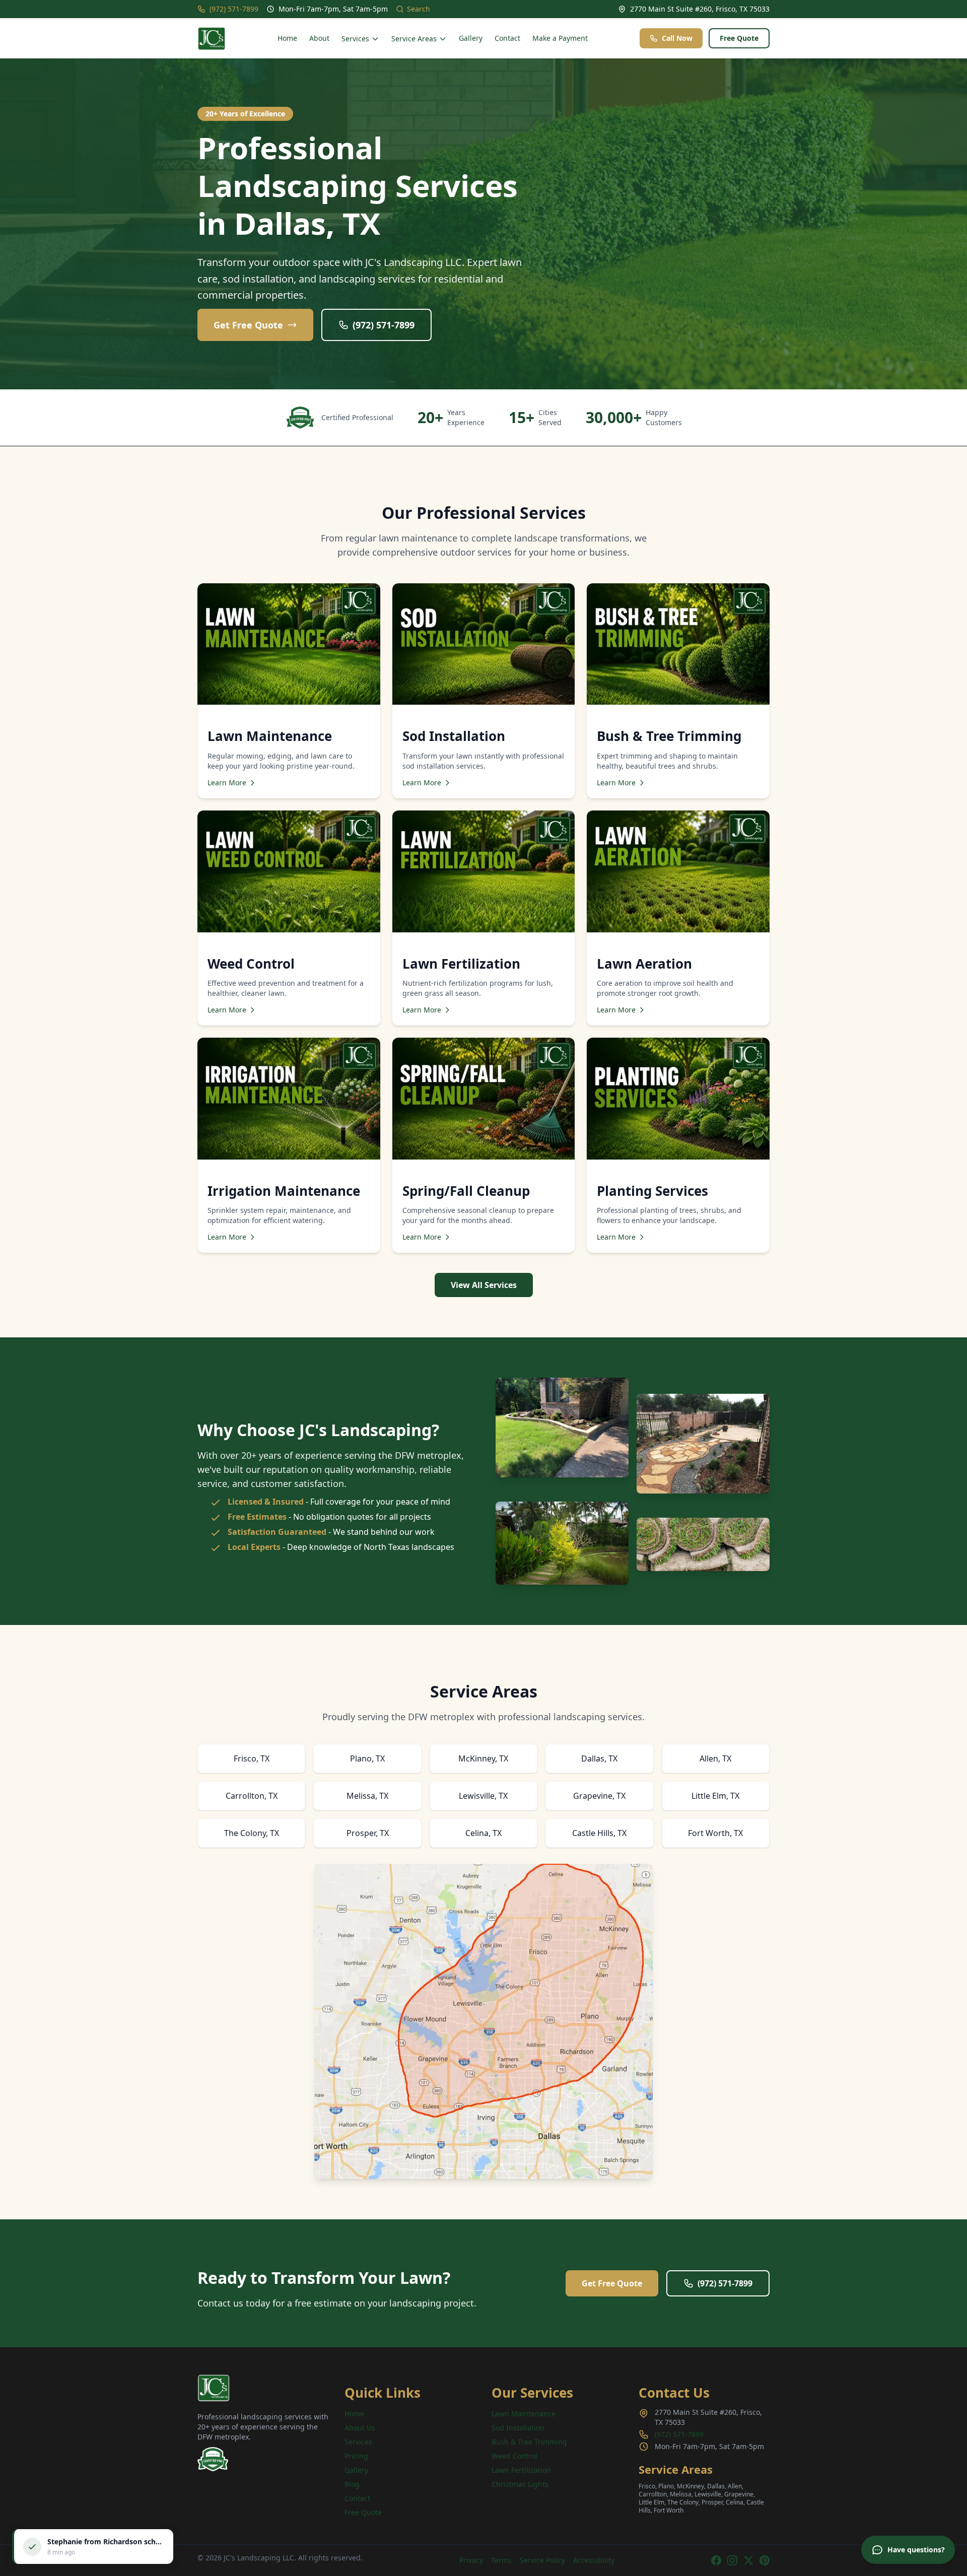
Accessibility (594, 2560)
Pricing (356, 2456)
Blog (352, 2484)
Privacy (471, 2560)
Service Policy (542, 2560)
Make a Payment (560, 38)
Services (355, 39)
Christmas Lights (520, 2484)
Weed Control (514, 2456)
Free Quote (739, 38)
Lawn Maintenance (524, 2414)
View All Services (484, 1285)
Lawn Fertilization (521, 2470)
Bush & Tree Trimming (529, 2442)
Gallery (471, 38)
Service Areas (414, 39)
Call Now (677, 38)
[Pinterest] (765, 2560)
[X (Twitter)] (748, 2560)
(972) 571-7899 (234, 9)
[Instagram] (732, 2560)
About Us (360, 2428)
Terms (501, 2560)
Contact (507, 38)
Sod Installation (518, 2428)
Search (419, 9)
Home (287, 38)
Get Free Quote (248, 325)
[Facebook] (716, 2560)
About (319, 38)
